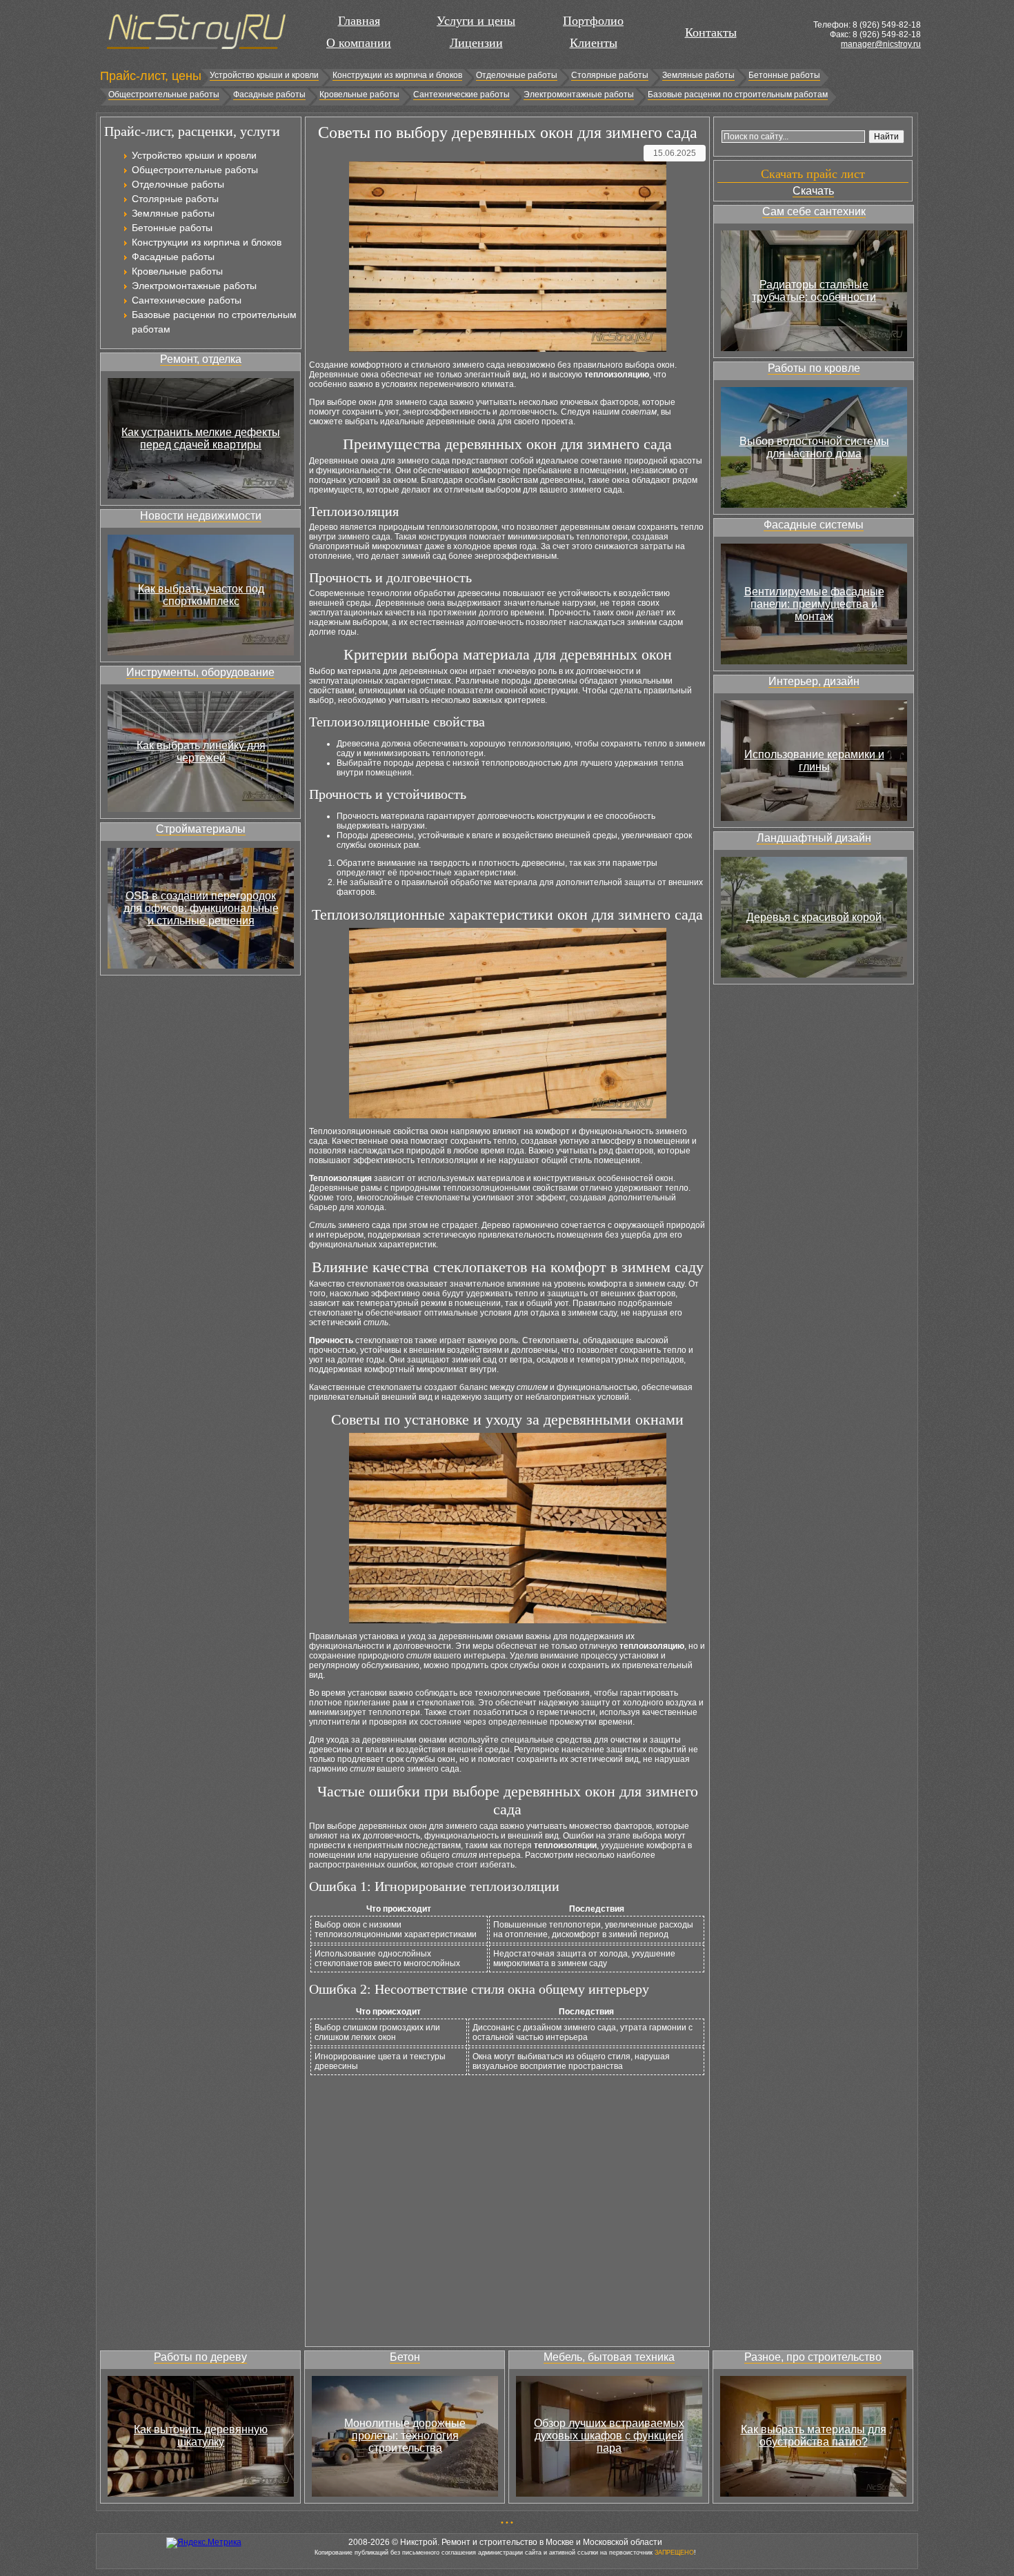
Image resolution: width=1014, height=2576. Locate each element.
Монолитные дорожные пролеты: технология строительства (405, 2436)
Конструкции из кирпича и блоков (397, 75)
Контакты (711, 32)
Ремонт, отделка (201, 359)
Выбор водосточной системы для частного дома (814, 447)
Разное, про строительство (813, 2357)
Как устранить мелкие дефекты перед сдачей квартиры (201, 438)
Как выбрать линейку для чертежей (201, 752)
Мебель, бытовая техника (609, 2357)
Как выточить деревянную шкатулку (201, 2436)
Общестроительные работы (164, 95)
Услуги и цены (476, 21)
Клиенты (594, 43)
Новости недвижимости (201, 516)
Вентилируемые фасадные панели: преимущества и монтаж (814, 604)
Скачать (813, 191)
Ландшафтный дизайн (814, 838)
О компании (359, 43)
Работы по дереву (200, 2357)
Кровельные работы (359, 95)
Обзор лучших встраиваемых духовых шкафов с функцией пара (609, 2436)
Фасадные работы (269, 95)
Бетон (405, 2357)
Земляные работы (698, 75)
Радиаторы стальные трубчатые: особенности (814, 291)
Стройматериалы (201, 829)
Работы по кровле (814, 368)
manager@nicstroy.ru (881, 44)
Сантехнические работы (461, 95)
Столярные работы (610, 75)
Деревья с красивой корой (814, 917)
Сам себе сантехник (814, 211)
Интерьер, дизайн (814, 681)
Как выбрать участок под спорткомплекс (201, 595)
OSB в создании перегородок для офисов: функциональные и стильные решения (201, 908)
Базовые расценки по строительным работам (738, 95)
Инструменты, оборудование (200, 672)
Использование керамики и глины (814, 761)
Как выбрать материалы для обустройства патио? (814, 2436)
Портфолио (593, 21)
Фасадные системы (814, 525)
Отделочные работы (517, 75)
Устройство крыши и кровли (264, 75)
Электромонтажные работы (579, 95)
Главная (359, 21)
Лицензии (476, 43)
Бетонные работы (784, 75)
